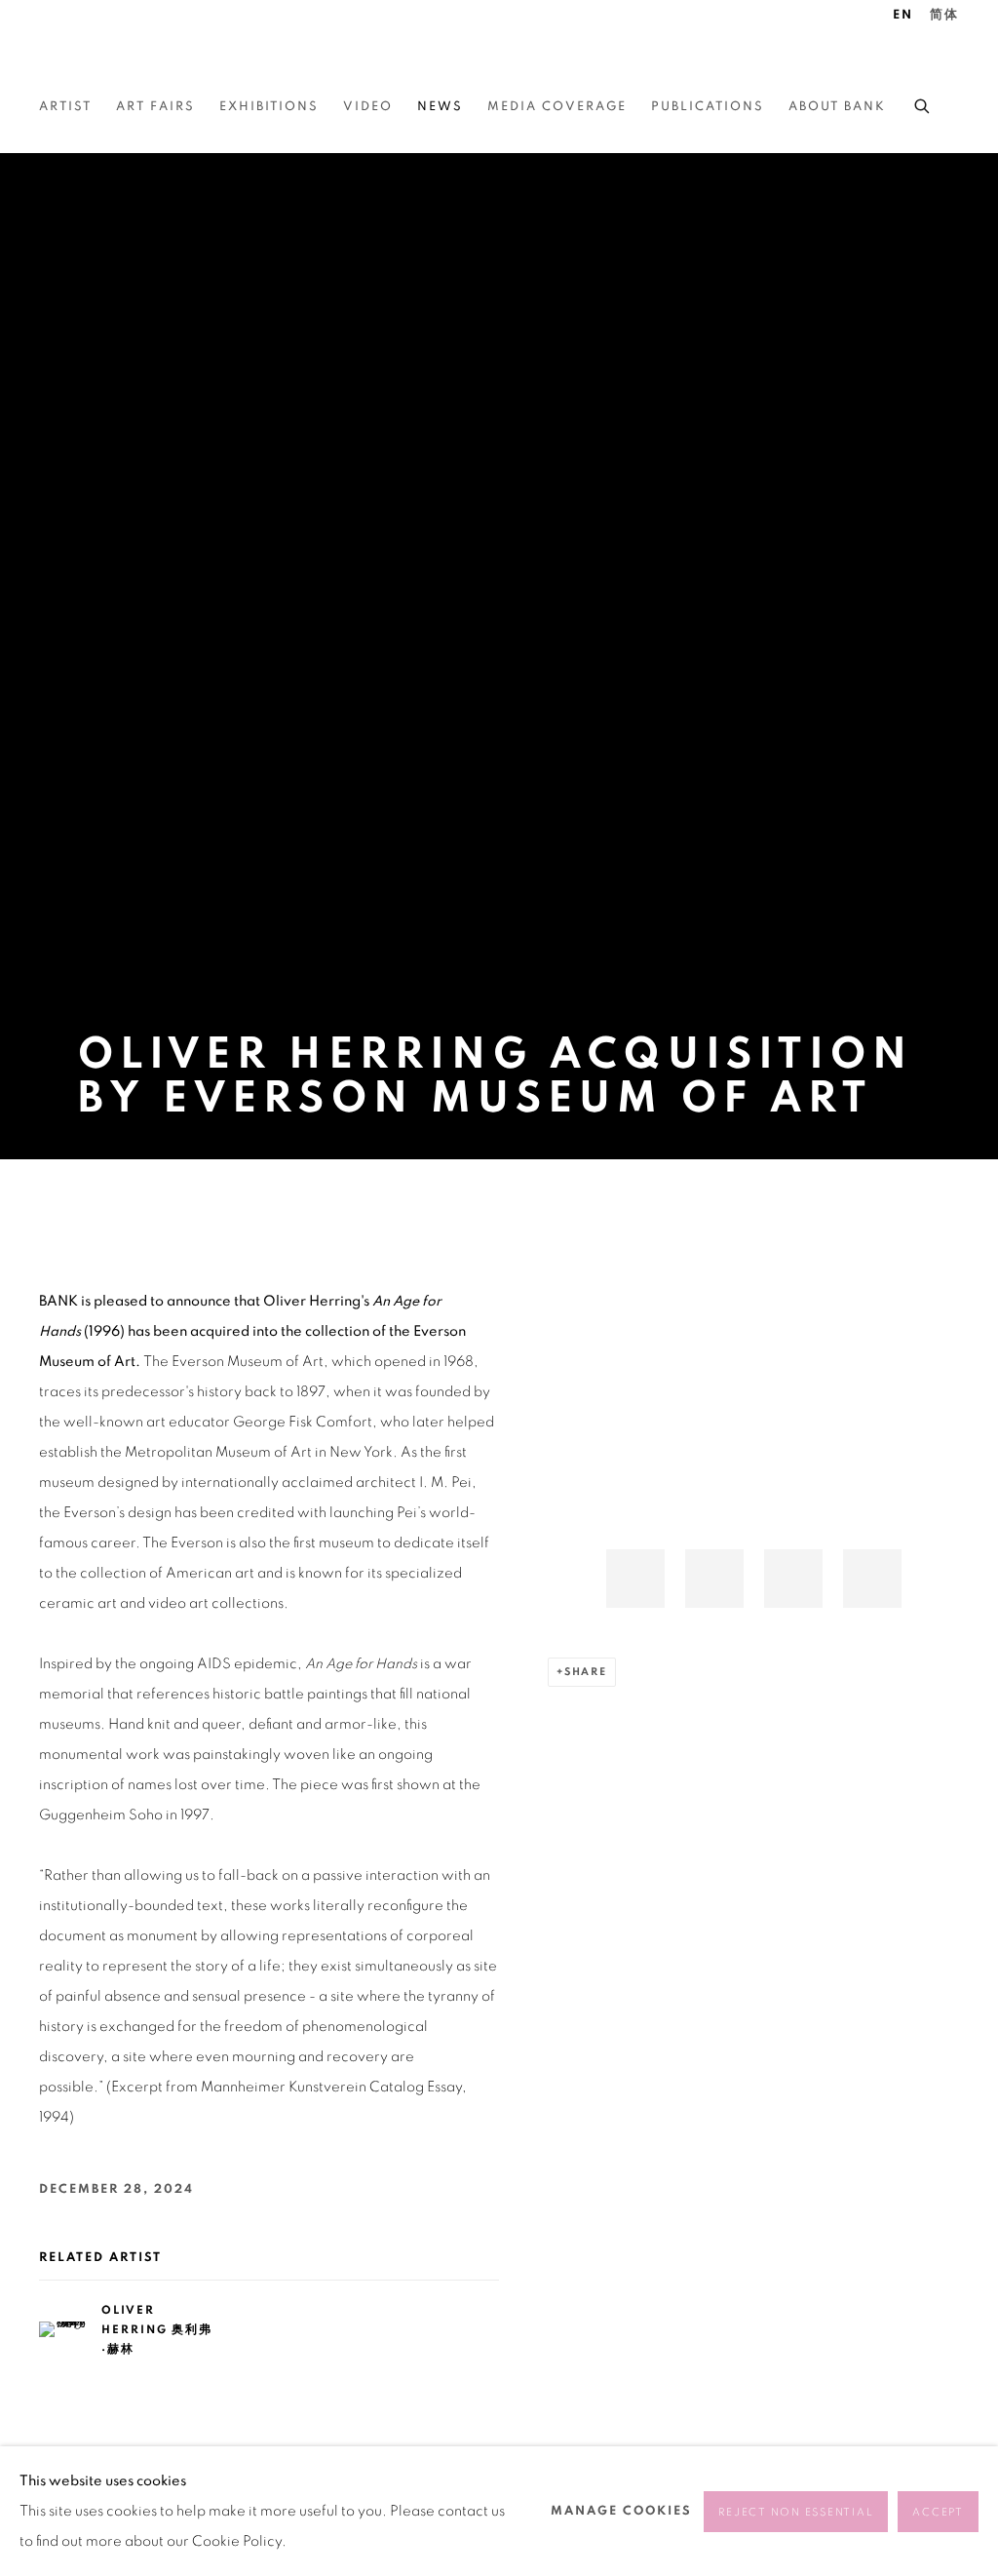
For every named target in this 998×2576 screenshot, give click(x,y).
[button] (635, 1579)
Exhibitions (269, 107)
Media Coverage (557, 107)
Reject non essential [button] (796, 2512)
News (440, 107)
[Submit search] (923, 103)
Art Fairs (155, 107)
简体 (944, 15)
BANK (97, 59)
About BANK (837, 107)
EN (903, 15)
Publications (708, 107)
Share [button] (586, 1672)
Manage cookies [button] (621, 2511)
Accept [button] (938, 2512)
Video (368, 107)
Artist (65, 107)
